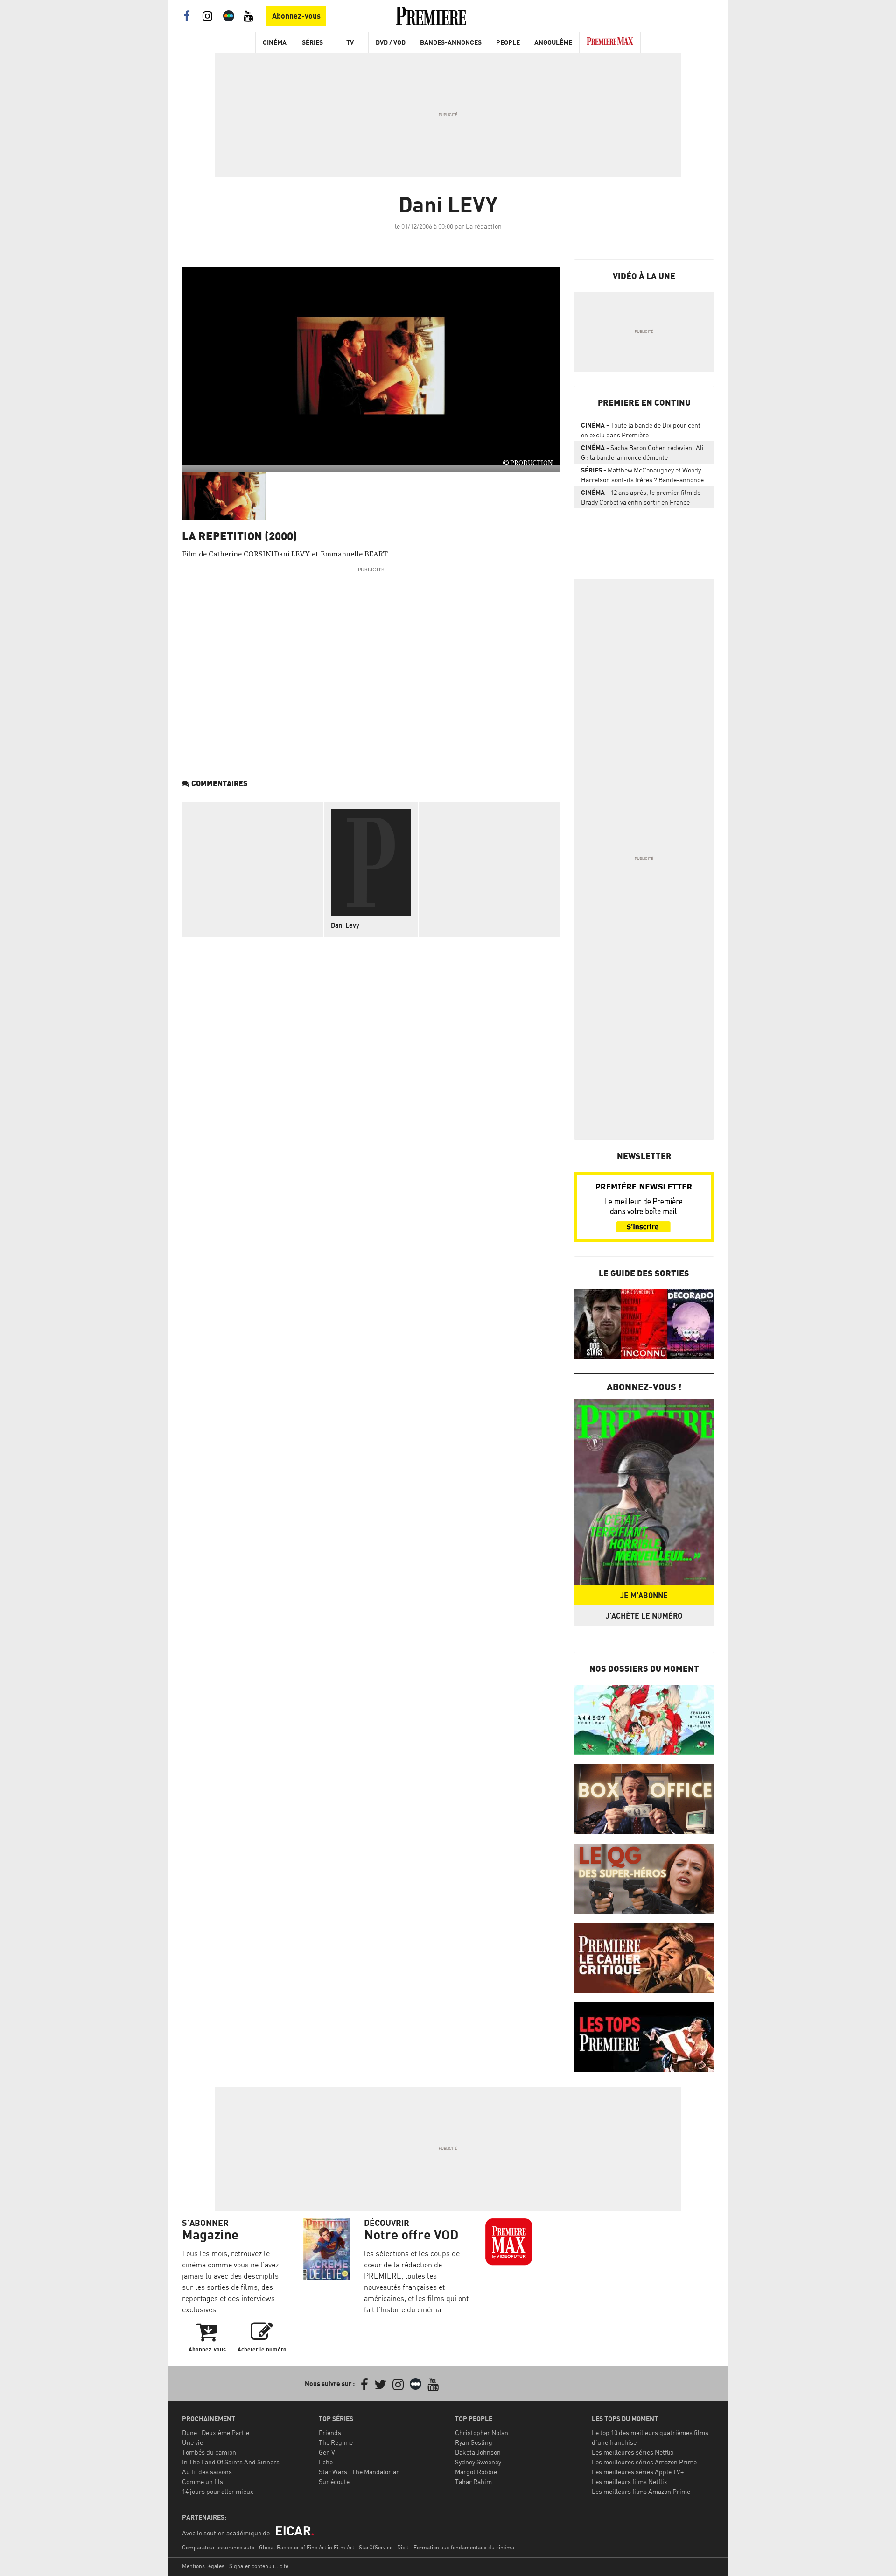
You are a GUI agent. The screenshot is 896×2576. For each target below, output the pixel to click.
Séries (312, 42)
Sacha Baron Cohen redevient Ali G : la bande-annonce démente (642, 452)
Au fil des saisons (207, 2472)
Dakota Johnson (478, 2452)
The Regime (336, 2442)
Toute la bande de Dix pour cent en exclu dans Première (641, 430)
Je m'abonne (644, 1595)
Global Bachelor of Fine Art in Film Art (307, 2547)
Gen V (327, 2452)
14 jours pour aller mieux (218, 2491)
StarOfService (376, 2547)
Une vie (192, 2442)
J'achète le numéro (644, 1616)
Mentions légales (203, 2566)
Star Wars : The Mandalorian (359, 2472)
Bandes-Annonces (451, 42)
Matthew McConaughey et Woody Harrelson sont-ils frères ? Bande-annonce (642, 475)
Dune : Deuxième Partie (216, 2432)
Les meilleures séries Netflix (633, 2452)
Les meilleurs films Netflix (630, 2481)
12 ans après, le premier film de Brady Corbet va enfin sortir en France (641, 497)
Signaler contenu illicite (259, 2566)
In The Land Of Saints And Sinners (231, 2462)
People (508, 42)
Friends (330, 2432)
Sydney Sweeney (478, 2462)
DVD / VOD (391, 42)
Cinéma (275, 42)
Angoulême (553, 42)
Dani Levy (345, 925)
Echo (326, 2462)
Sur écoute (334, 2481)
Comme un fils (203, 2481)
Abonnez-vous (296, 16)
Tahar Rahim (473, 2481)
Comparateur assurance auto (218, 2547)
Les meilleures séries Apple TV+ (638, 2472)
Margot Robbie (476, 2472)
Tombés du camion (209, 2452)
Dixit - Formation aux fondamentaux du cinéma (456, 2547)
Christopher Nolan (482, 2432)
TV (350, 42)
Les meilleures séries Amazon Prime (644, 2462)
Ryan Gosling (474, 2442)
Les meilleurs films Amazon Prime (641, 2491)
